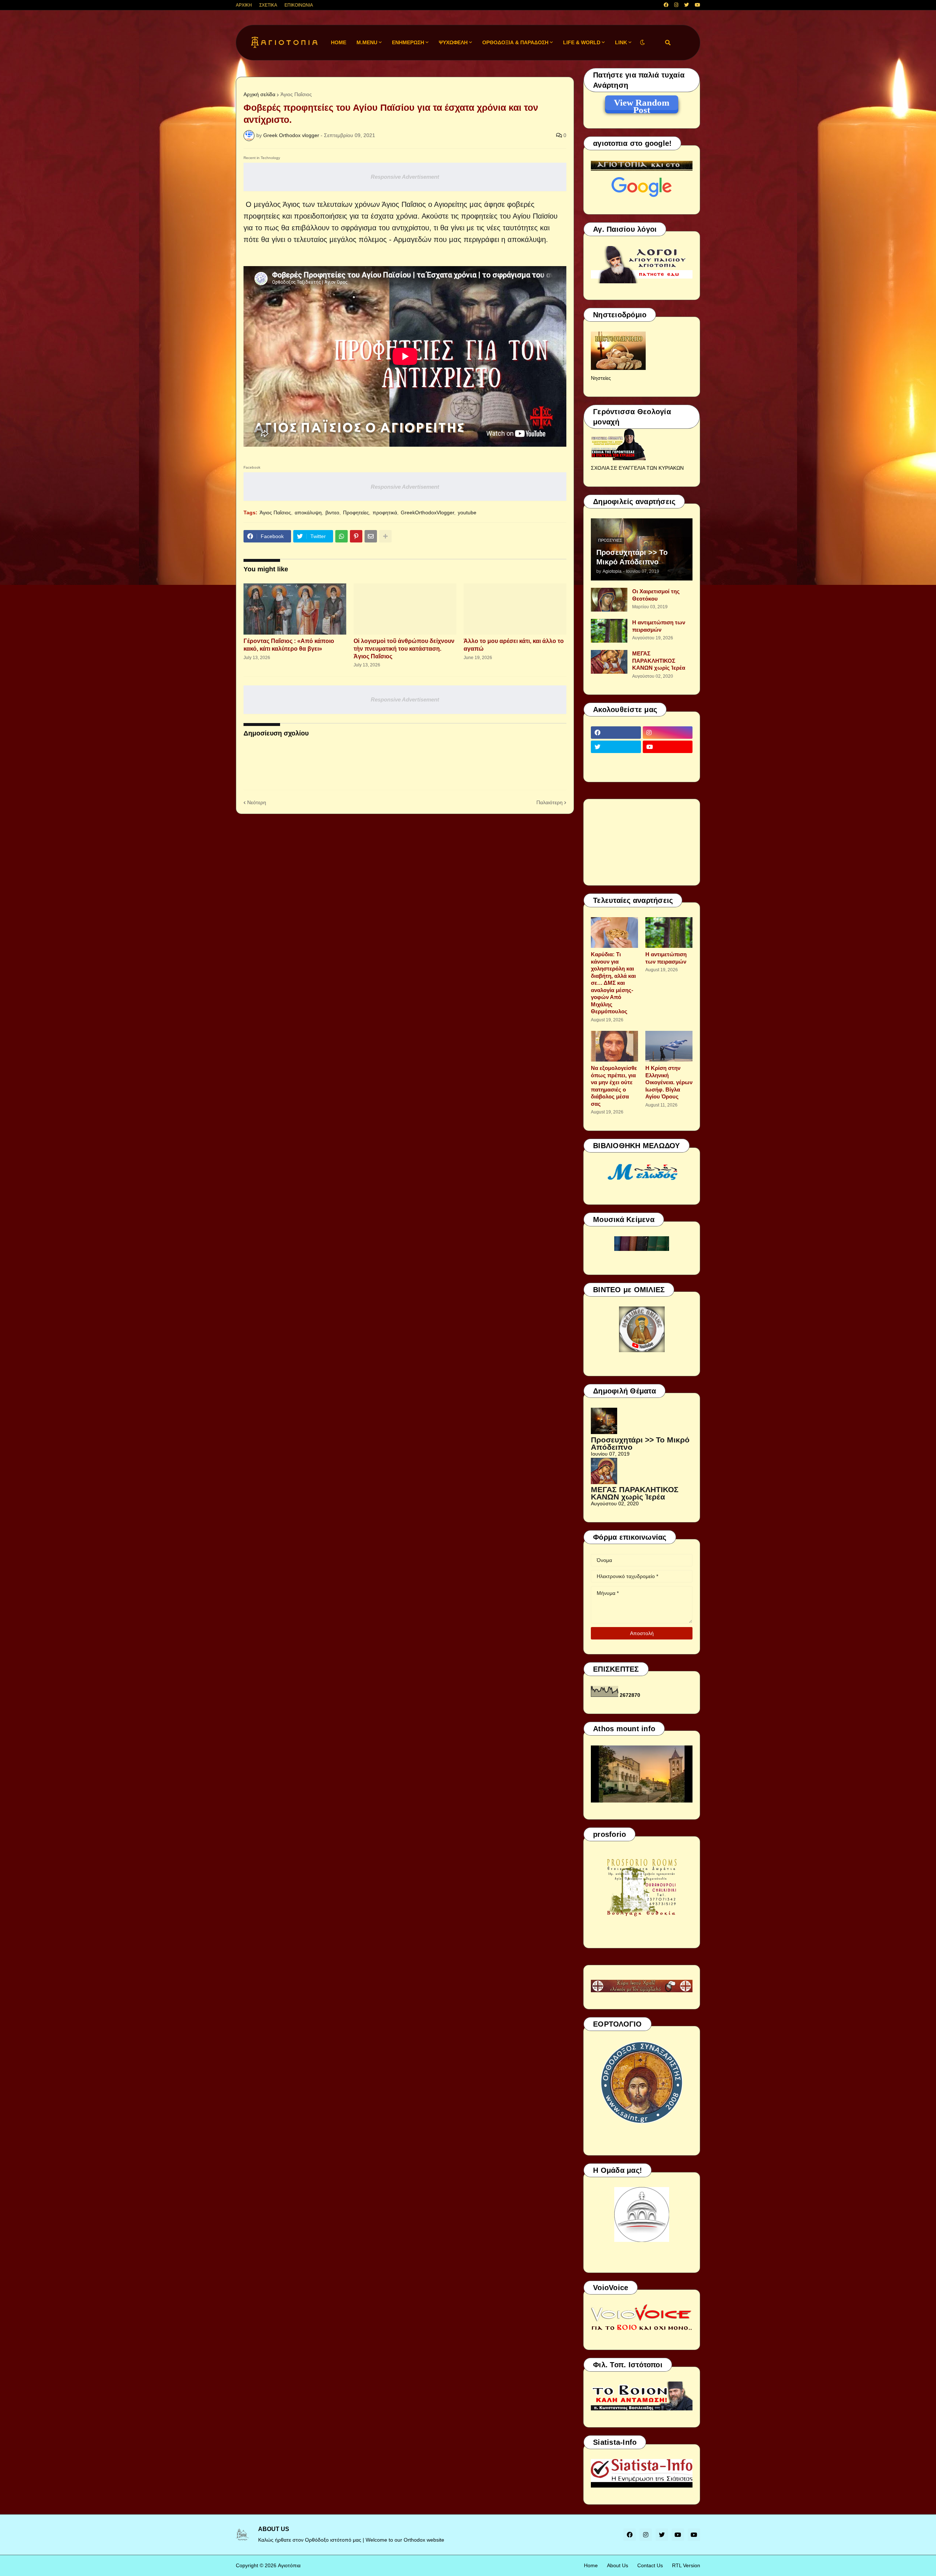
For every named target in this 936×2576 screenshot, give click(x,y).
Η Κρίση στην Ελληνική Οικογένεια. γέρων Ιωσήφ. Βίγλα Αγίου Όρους (669, 1082)
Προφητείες (356, 512)
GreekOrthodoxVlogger (427, 512)
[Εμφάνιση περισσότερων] (385, 536)
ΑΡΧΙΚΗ (244, 5)
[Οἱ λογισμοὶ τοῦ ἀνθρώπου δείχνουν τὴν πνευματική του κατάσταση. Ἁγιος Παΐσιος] (405, 609)
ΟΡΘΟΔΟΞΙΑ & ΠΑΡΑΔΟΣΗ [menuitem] (515, 42)
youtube (467, 512)
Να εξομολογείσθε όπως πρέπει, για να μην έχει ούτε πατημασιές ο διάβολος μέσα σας (614, 1086)
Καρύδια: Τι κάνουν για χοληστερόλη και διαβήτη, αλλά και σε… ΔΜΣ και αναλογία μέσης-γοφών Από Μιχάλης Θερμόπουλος (613, 983)
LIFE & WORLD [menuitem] (582, 42)
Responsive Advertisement (405, 177)
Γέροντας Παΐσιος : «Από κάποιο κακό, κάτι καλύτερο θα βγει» (289, 645)
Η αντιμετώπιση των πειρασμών (659, 626)
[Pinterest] (356, 536)
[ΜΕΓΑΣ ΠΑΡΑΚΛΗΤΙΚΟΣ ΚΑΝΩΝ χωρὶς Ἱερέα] (609, 662)
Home (591, 2565)
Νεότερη (257, 802)
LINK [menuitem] (621, 42)
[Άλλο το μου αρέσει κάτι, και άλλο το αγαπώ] (515, 609)
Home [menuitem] (339, 42)
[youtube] (697, 5)
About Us (618, 2565)
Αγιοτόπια (289, 2565)
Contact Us (650, 2565)
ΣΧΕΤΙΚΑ (268, 5)
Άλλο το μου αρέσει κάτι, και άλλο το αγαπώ (514, 645)
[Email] (371, 536)
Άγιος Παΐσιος (296, 94)
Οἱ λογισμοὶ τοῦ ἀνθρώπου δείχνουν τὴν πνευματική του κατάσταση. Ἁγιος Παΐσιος (404, 649)
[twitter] (686, 5)
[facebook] (666, 5)
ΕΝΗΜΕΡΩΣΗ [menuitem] (408, 42)
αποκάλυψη (308, 512)
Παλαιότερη (550, 802)
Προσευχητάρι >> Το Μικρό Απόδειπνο (632, 557)
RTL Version (686, 2565)
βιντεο (332, 512)
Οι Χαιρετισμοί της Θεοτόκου (656, 595)
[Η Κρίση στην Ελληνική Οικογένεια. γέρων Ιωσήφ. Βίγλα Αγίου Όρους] (669, 1046)
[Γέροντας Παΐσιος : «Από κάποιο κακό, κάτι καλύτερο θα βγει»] (295, 609)
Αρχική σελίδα (259, 94)
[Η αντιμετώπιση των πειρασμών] (609, 631)
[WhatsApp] (341, 536)
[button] (642, 43)
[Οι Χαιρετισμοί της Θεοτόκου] (609, 600)
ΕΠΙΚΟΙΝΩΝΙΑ (299, 5)
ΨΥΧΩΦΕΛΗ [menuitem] (453, 42)
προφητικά (385, 512)
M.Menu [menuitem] (367, 42)
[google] (616, 761)
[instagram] (676, 5)
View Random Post (642, 104)
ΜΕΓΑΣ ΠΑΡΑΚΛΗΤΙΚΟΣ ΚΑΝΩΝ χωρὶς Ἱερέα (659, 661)
